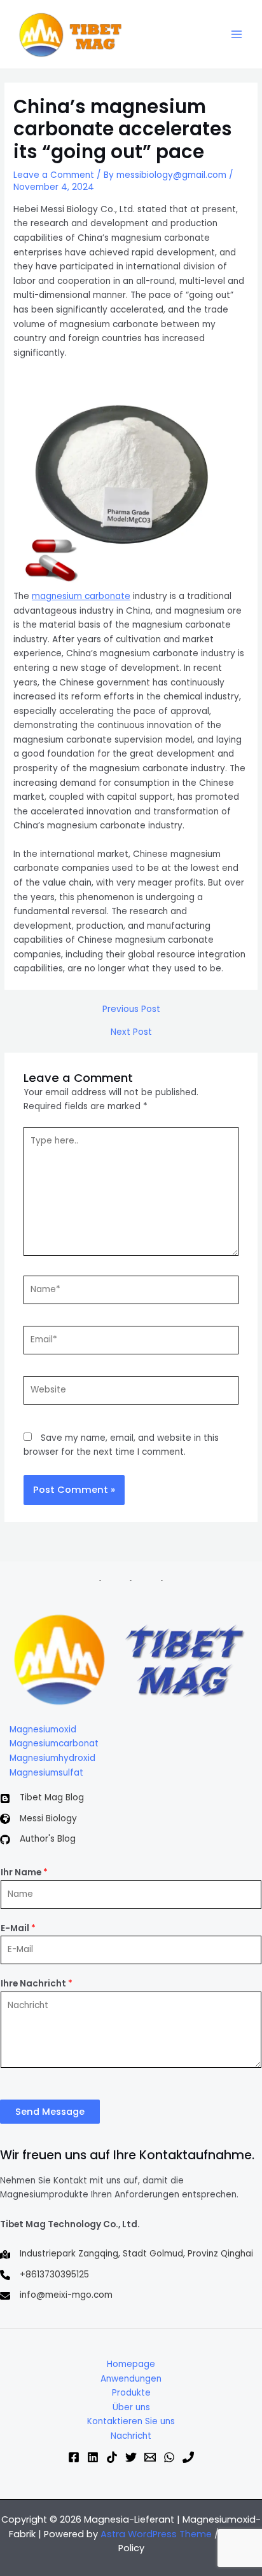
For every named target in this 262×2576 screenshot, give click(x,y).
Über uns (131, 2407)
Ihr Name (24, 1872)
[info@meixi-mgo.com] (56, 2296)
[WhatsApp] (169, 2457)
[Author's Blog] (38, 1839)
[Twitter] (131, 2457)
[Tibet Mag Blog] (42, 1798)
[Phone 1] (188, 2457)
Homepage (131, 2364)
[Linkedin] (93, 2457)
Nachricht (131, 2436)
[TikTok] (112, 2457)
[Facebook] (74, 2457)
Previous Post (131, 1009)
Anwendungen (131, 2379)
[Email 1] (150, 2457)
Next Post (131, 1032)
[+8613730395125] (45, 2275)
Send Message (50, 2112)
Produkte (131, 2393)
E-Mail (18, 1928)
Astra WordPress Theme (156, 2534)
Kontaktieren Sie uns (131, 2421)
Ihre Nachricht (37, 1984)
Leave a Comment (54, 175)
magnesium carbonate (81, 596)
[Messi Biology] (38, 1819)
